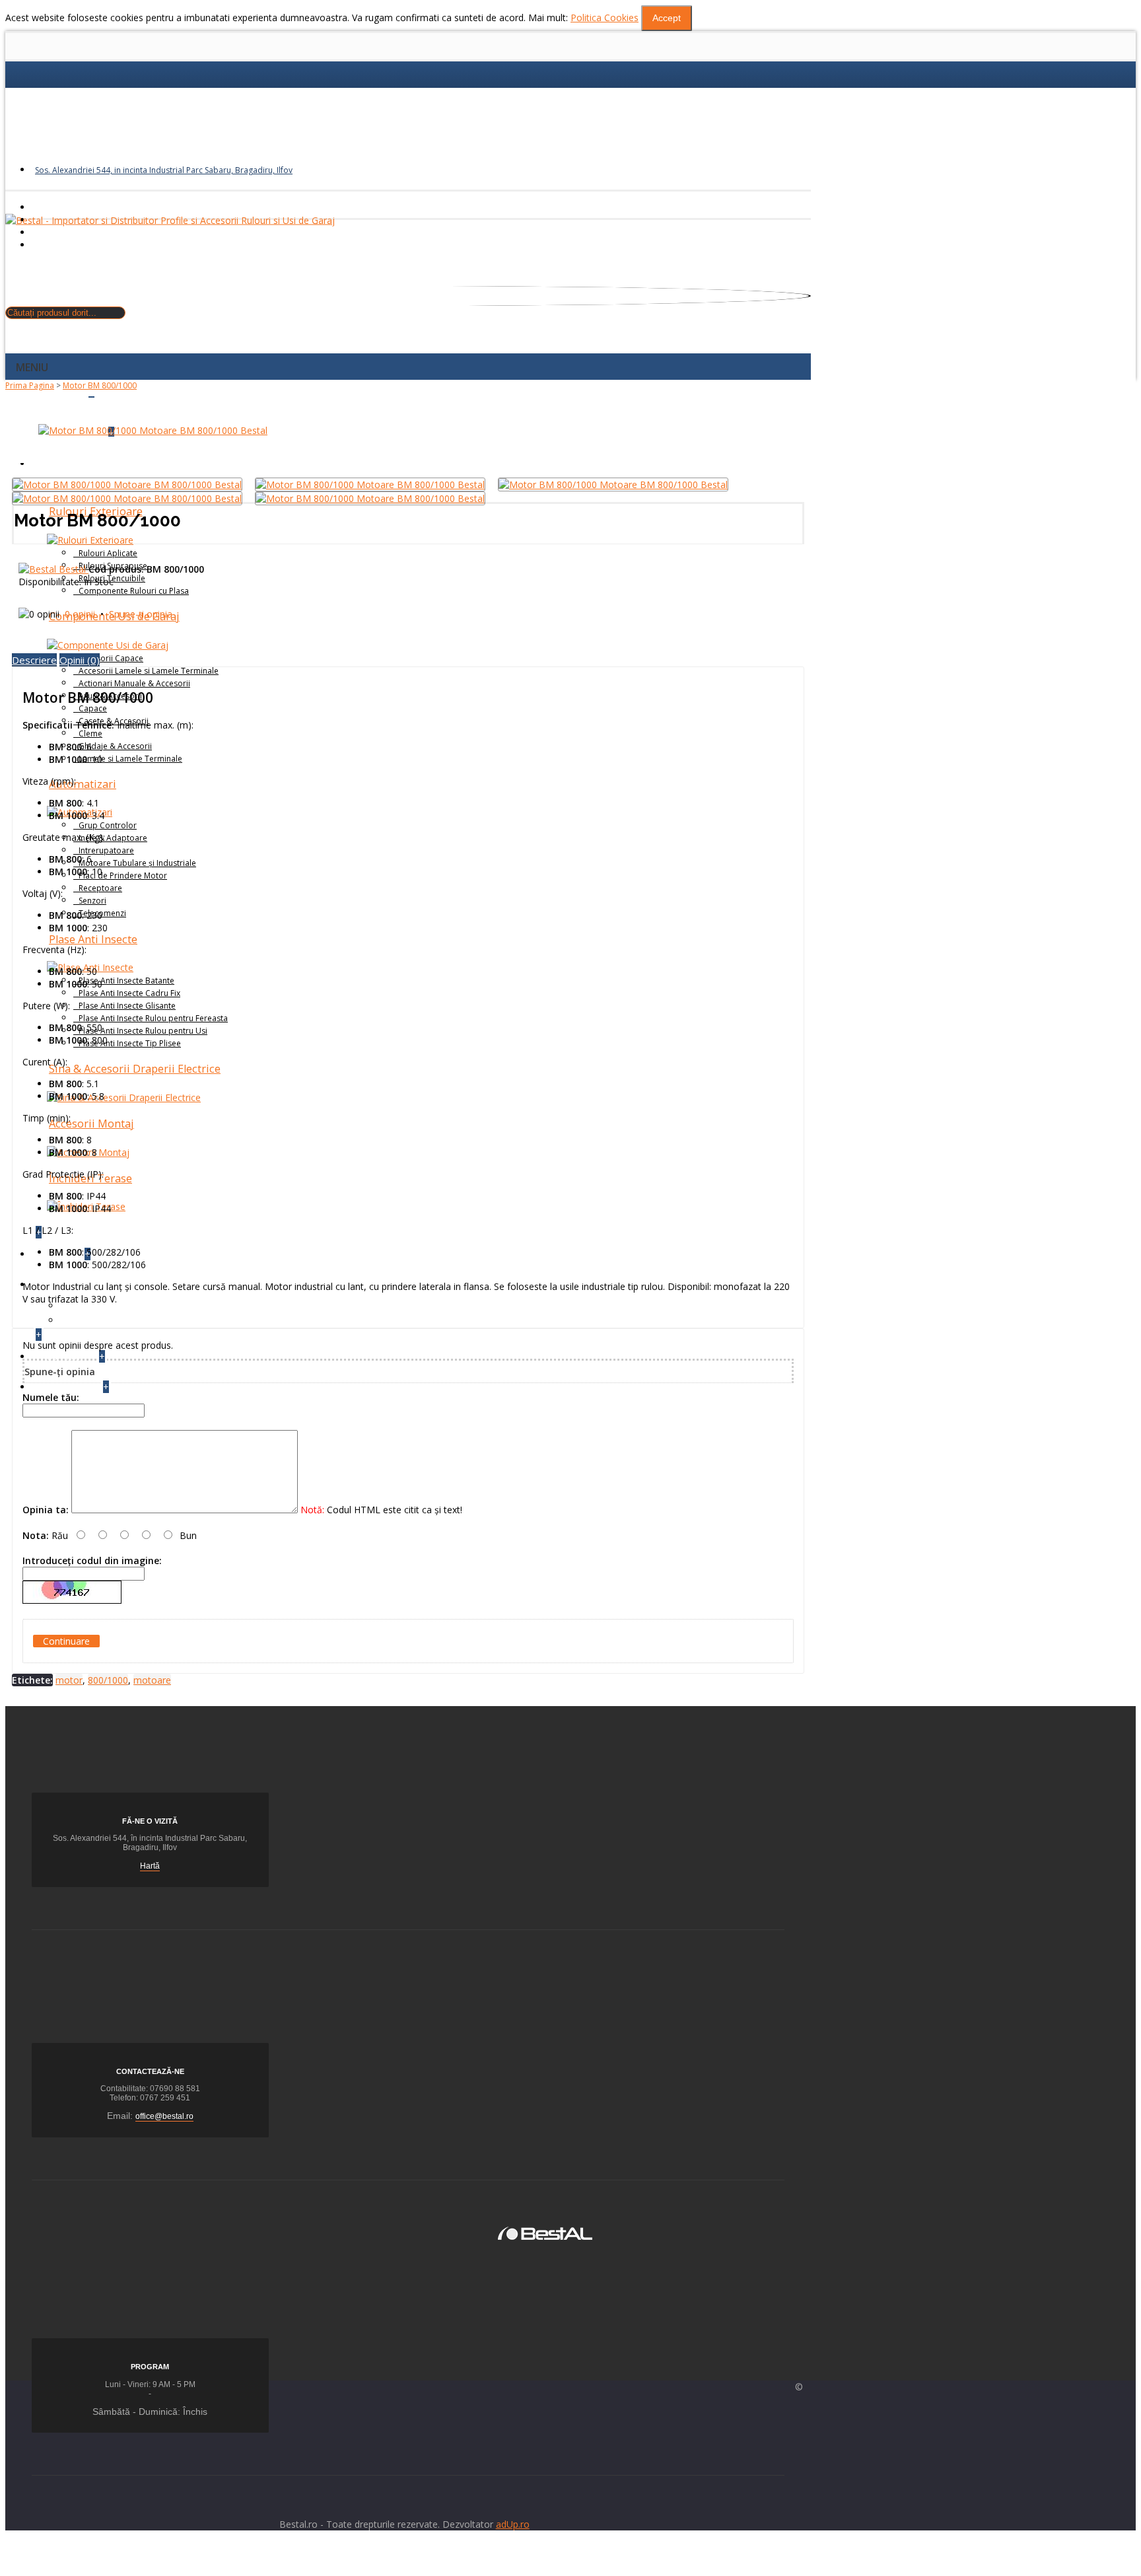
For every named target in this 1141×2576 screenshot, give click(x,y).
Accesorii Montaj (91, 1124)
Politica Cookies (605, 18)
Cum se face (87, 1320)
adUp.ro (513, 2524)
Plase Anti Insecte (93, 939)
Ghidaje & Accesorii (115, 746)
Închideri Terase (90, 1178)
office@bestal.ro (164, 2116)
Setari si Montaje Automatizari (125, 1306)
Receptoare (100, 888)
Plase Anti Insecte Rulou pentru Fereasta (153, 1018)
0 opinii (80, 614)
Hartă (150, 1866)
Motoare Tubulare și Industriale (137, 863)
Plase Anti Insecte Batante (126, 981)
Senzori (92, 901)
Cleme (90, 733)
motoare (152, 1680)
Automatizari (83, 784)
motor (69, 1680)
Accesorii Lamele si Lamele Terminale (149, 671)
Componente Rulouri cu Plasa (134, 591)
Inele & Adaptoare (113, 838)
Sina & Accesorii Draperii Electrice (135, 1069)
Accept (667, 18)
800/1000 (108, 1680)
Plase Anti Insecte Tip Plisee (130, 1043)
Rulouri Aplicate (108, 553)
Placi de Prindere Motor (123, 876)
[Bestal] (545, 2232)
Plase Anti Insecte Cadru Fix (129, 993)
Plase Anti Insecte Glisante (127, 1006)
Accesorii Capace (111, 658)
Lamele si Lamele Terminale (130, 759)
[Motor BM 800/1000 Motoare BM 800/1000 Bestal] (153, 430)
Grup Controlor (108, 825)
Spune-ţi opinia (141, 614)
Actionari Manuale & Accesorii (134, 683)
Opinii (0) (80, 660)
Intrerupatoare (106, 850)
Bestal (74, 569)
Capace (93, 708)
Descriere (34, 660)
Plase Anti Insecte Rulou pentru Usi (143, 1031)
